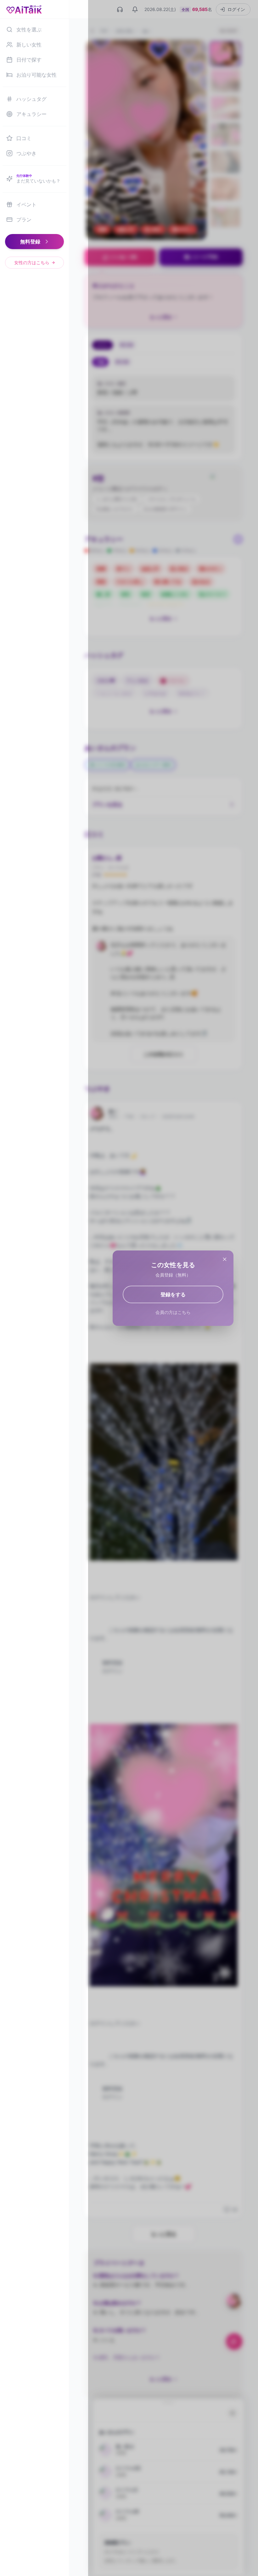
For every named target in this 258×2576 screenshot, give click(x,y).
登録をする (173, 1294)
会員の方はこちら (173, 1312)
